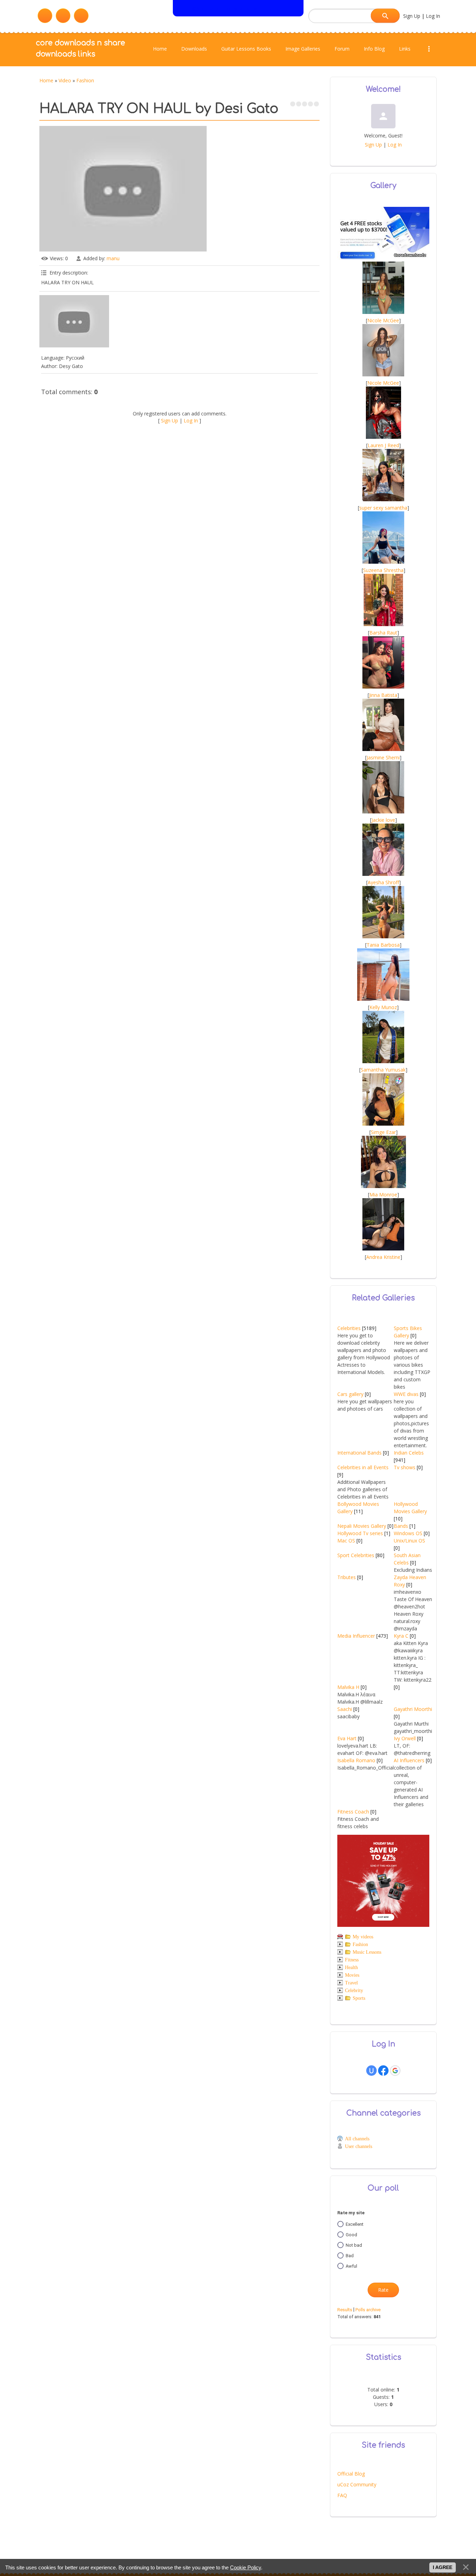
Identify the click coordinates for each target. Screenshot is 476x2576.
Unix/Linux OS (409, 1541)
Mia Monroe (383, 1195)
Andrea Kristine (383, 1257)
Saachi (345, 1709)
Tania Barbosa (383, 945)
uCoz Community (357, 2484)
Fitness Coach (353, 1812)
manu (113, 258)
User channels (359, 2146)
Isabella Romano (356, 1760)
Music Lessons (367, 1952)
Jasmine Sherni (383, 757)
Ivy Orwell (405, 1738)
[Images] (74, 321)
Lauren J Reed (383, 445)
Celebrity (354, 1991)
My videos (363, 1937)
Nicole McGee (383, 320)
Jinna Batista (383, 695)
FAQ (342, 2495)
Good (351, 2234)
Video (65, 80)
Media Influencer (356, 1636)
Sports (359, 1998)
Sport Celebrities (356, 1555)
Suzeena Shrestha (383, 570)
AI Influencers (409, 1760)
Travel (351, 1983)
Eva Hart (347, 1738)
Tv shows (405, 1467)
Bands (401, 1526)
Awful (351, 2266)
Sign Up (412, 16)
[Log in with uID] (371, 2071)
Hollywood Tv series (360, 1533)
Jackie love (383, 820)
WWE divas (406, 1394)
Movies (352, 1975)
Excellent (355, 2224)
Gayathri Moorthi (413, 1709)
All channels (357, 2139)
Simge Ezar (383, 1132)
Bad (350, 2255)
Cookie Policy (245, 2567)
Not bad (354, 2245)
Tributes (347, 1577)
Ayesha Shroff (383, 882)
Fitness (352, 1960)
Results (345, 2310)
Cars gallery (350, 1394)
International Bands (359, 1453)
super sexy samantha (383, 508)
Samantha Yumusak (383, 1070)
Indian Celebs (409, 1453)
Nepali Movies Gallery (362, 1526)
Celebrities (349, 1328)
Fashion (85, 80)
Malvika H (348, 1687)
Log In (433, 16)
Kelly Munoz (383, 1007)
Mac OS (346, 1541)
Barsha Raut (383, 633)
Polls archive (368, 2310)
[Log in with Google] (395, 2071)
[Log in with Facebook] (383, 2071)
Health (351, 1967)
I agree (443, 2567)
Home (46, 80)
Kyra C (401, 1636)
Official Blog (351, 2474)
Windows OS (408, 1533)
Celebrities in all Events (363, 1467)
